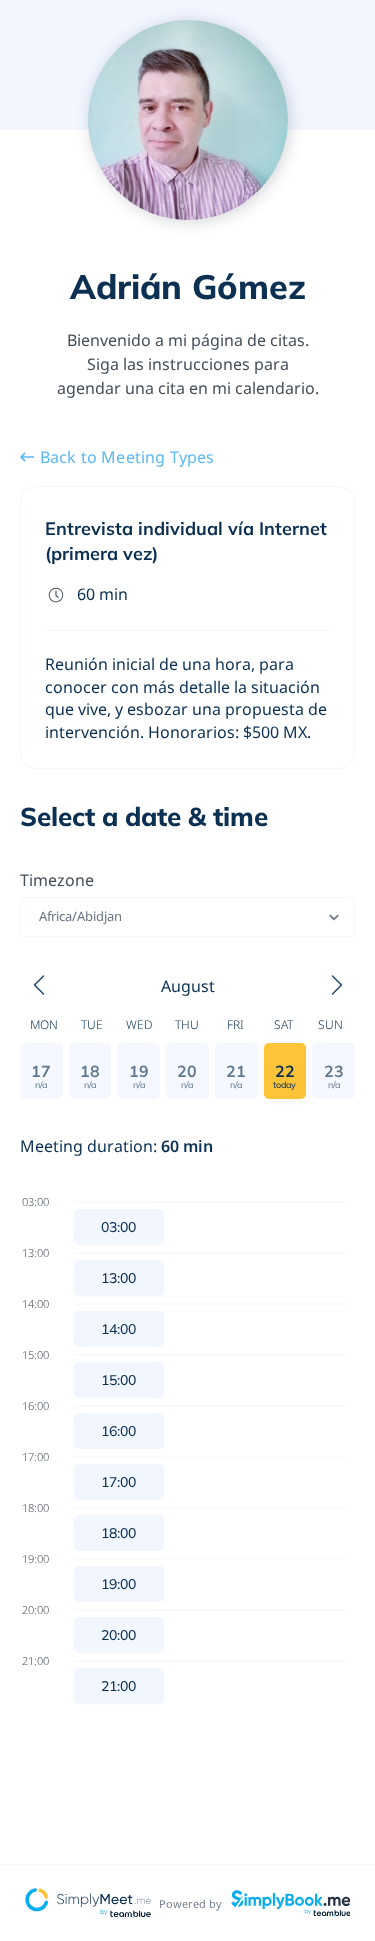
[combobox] (40, 917)
